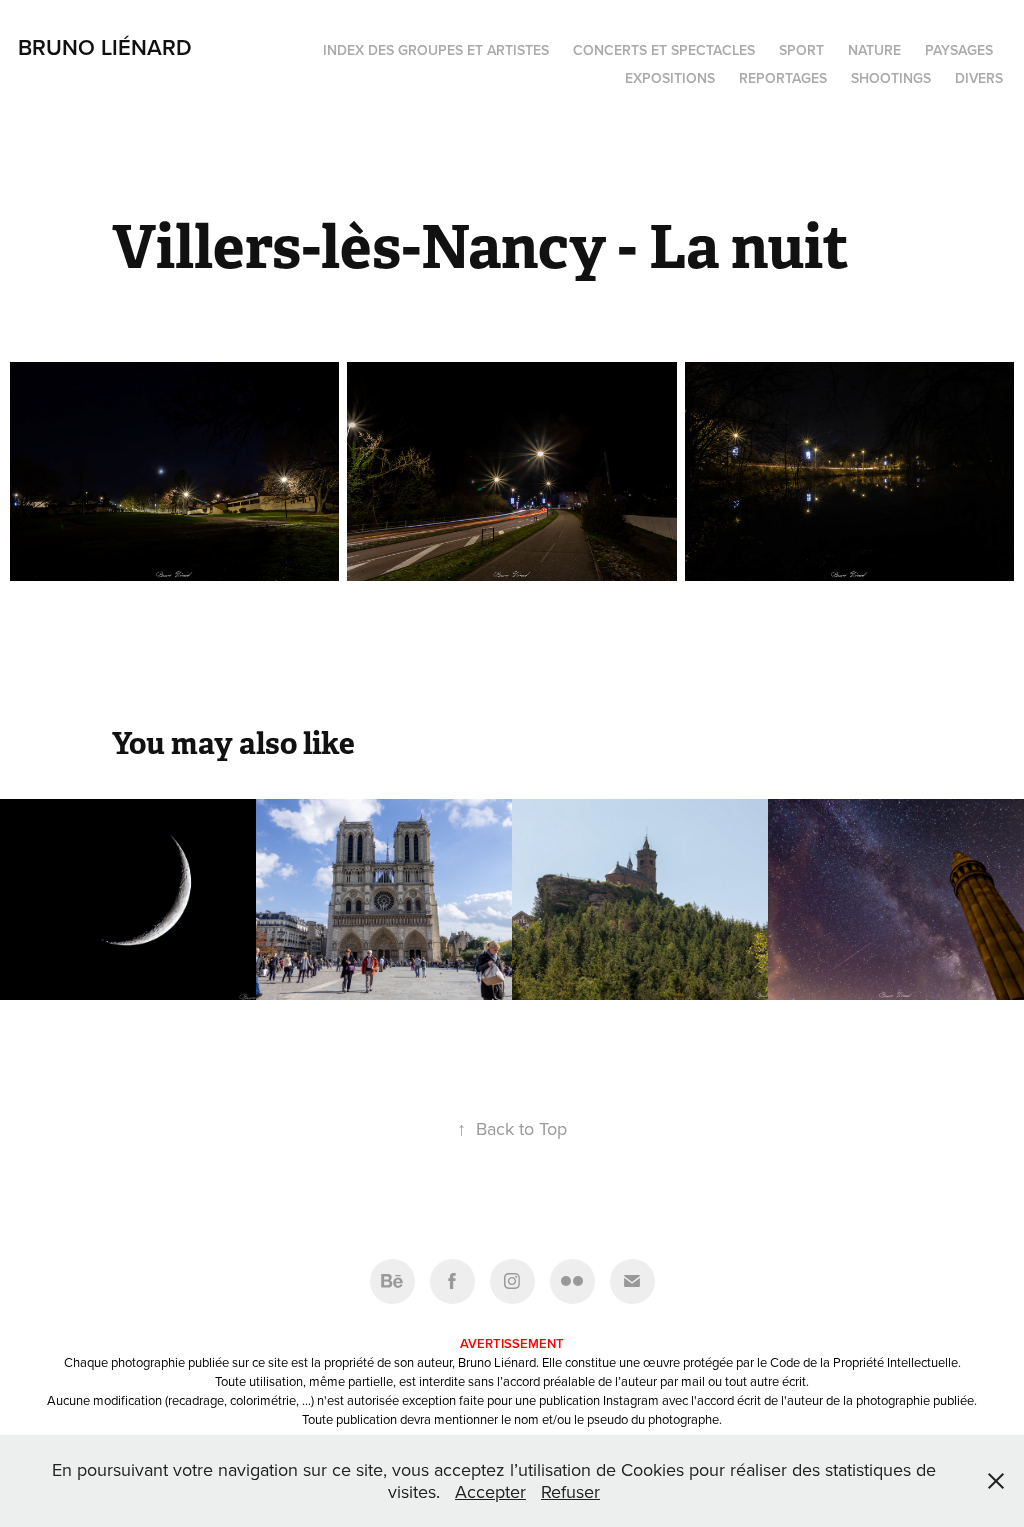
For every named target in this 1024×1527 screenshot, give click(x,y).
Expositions (670, 78)
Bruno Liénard (105, 47)
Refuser (570, 1491)
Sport (801, 50)
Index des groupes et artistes (436, 50)
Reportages (783, 78)
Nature (874, 50)
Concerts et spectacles (664, 50)
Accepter (490, 1491)
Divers (979, 78)
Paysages (959, 50)
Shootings (891, 78)
